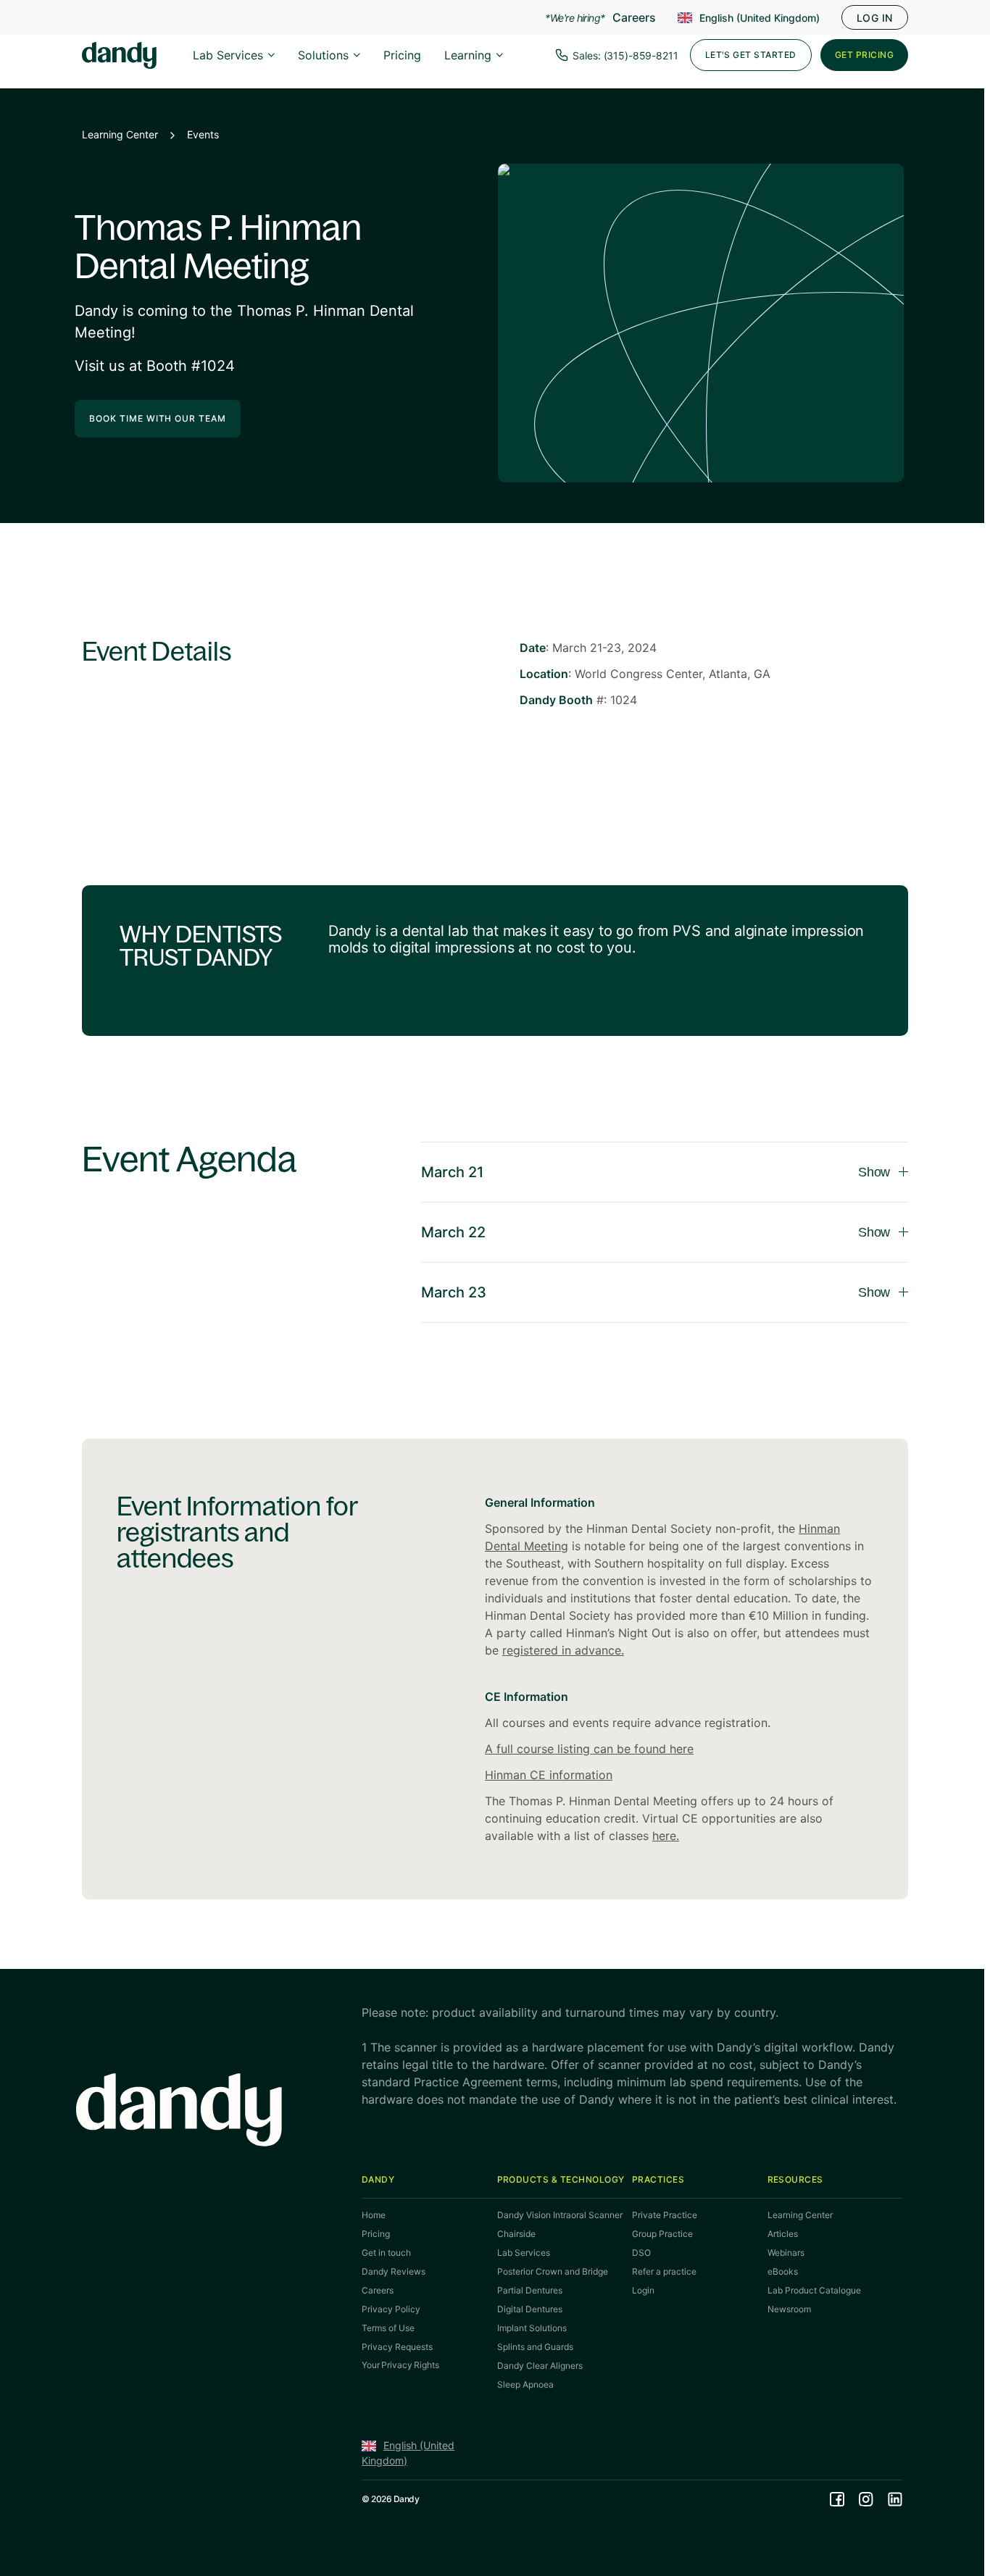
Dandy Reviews (394, 2271)
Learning (468, 55)
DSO (641, 2253)
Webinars (786, 2253)
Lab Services (228, 55)
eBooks (783, 2271)
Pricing (402, 55)
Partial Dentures (530, 2290)
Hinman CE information (549, 1775)
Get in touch (386, 2253)
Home (374, 2215)
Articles (783, 2234)
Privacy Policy (391, 2309)
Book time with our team (158, 418)
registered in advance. (563, 1650)
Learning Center (120, 134)
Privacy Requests (397, 2347)
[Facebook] (837, 2499)
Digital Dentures (530, 2309)
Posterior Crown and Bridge (553, 2271)
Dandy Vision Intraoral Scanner (560, 2215)
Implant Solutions (532, 2328)
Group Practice (662, 2234)
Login (643, 2290)
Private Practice (665, 2215)
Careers (634, 17)
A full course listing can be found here (589, 1749)
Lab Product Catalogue (814, 2290)
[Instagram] (866, 2499)
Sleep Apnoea (525, 2384)
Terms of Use (388, 2328)
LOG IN (875, 18)
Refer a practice (664, 2271)
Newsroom (789, 2309)
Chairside (516, 2234)
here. (666, 1836)
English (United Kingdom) (760, 18)
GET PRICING (864, 55)
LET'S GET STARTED (751, 55)
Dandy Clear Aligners (540, 2366)
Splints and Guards (535, 2347)
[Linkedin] (895, 2499)
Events (203, 134)
